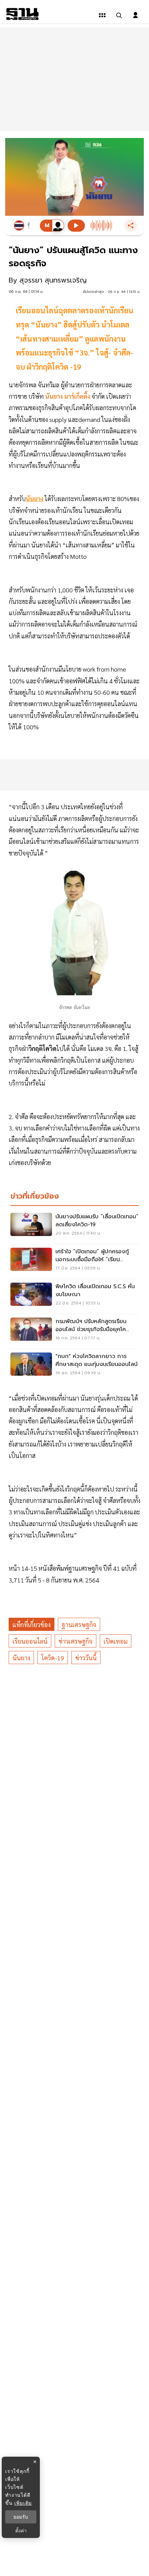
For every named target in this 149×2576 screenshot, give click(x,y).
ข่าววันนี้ (86, 1658)
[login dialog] (135, 15)
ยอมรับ (21, 2517)
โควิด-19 (53, 1658)
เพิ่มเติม (23, 2503)
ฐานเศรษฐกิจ (79, 1624)
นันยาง (21, 1658)
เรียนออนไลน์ (30, 1641)
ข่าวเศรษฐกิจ (76, 1641)
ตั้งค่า (21, 2531)
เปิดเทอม (116, 1641)
